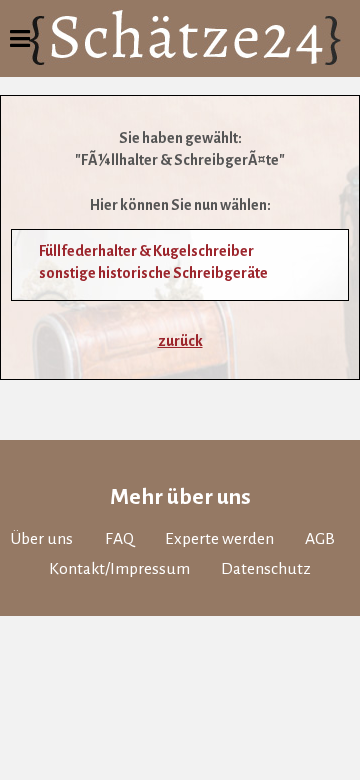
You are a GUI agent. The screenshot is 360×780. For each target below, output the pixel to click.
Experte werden (219, 539)
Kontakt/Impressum (119, 569)
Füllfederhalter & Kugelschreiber (146, 251)
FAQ (119, 539)
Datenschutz (266, 569)
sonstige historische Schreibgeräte (153, 273)
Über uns (41, 539)
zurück (180, 341)
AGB (320, 539)
